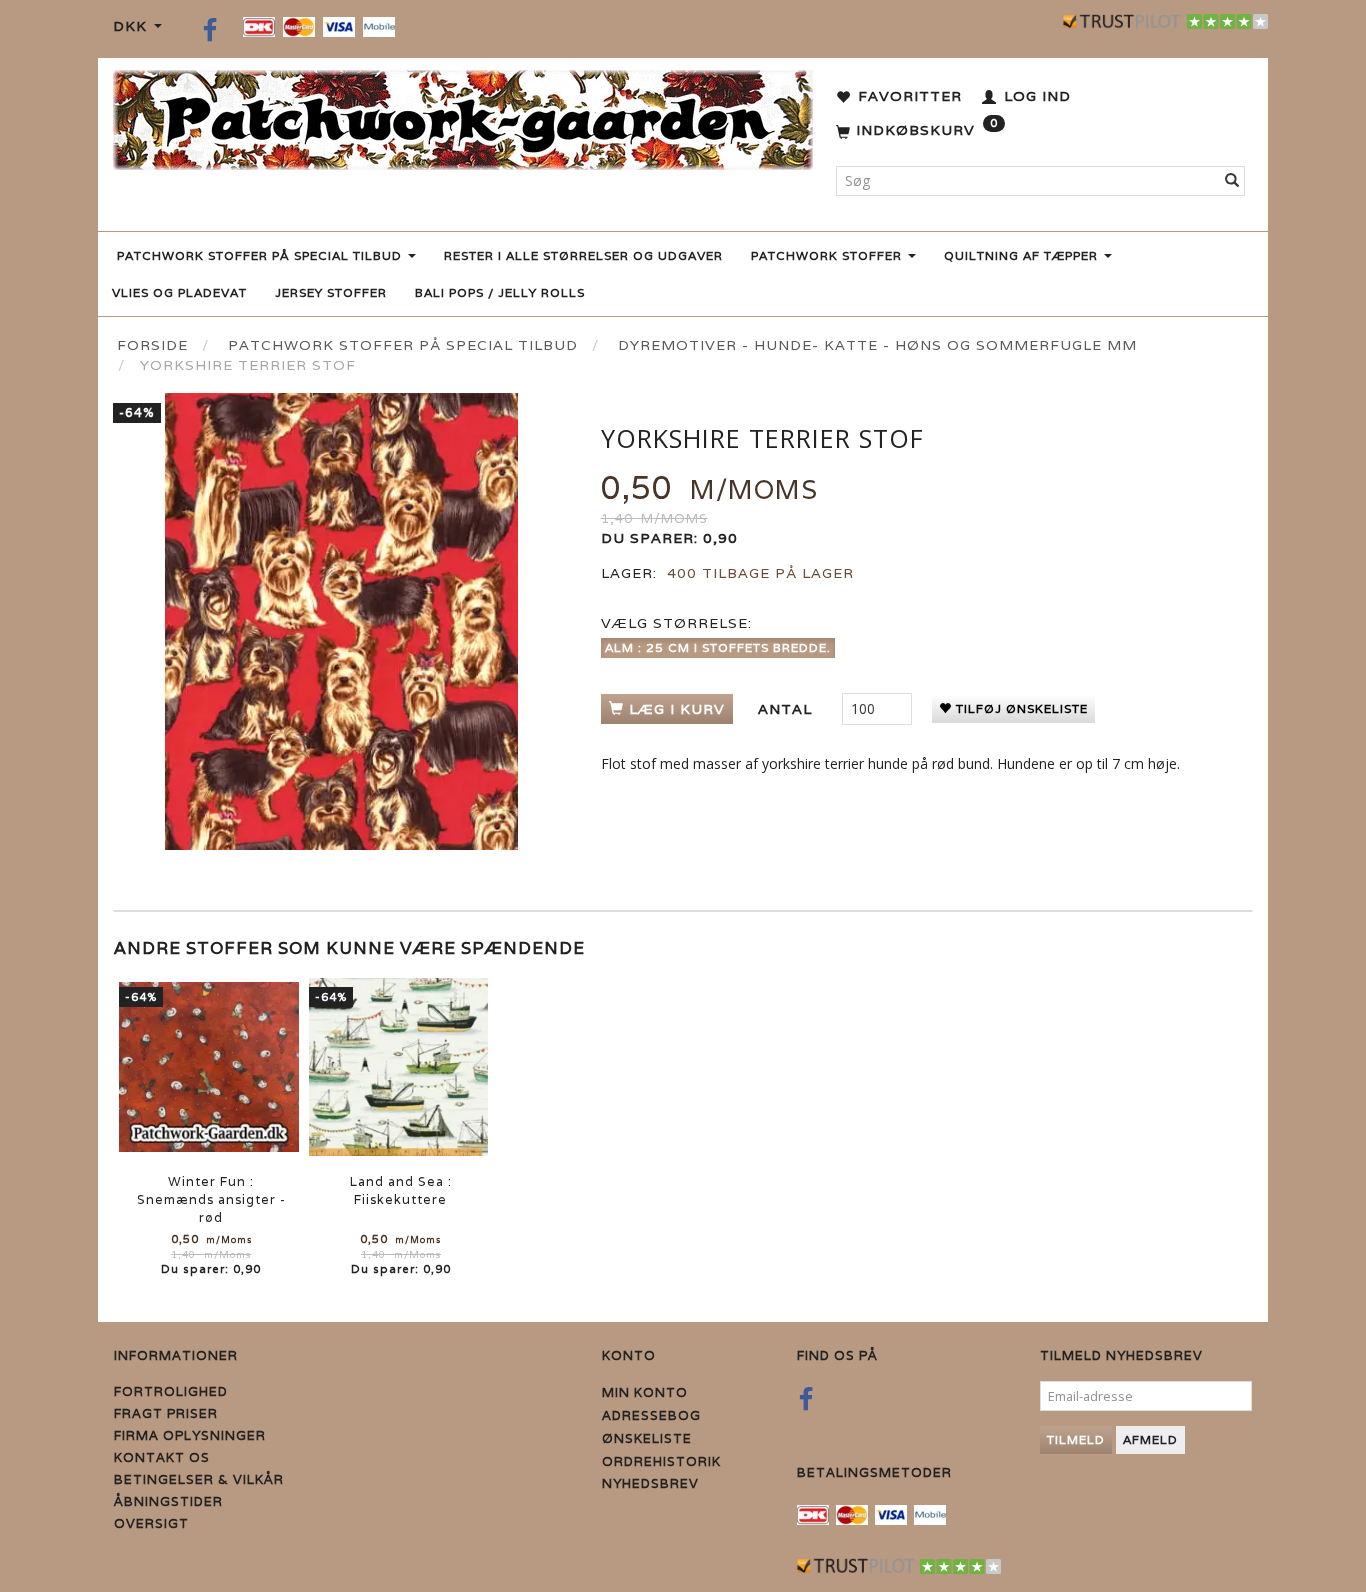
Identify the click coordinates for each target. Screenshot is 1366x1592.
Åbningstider (168, 1501)
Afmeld (1150, 1439)
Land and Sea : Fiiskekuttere (401, 1190)
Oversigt (151, 1523)
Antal (787, 709)
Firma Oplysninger (190, 1435)
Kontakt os (162, 1457)
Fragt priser (166, 1413)
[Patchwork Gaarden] (463, 115)
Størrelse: (676, 623)
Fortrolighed (171, 1391)
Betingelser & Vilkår (199, 1479)
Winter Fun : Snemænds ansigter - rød (211, 1199)
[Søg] (1232, 181)
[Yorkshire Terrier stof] (342, 622)
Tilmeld (1076, 1439)
